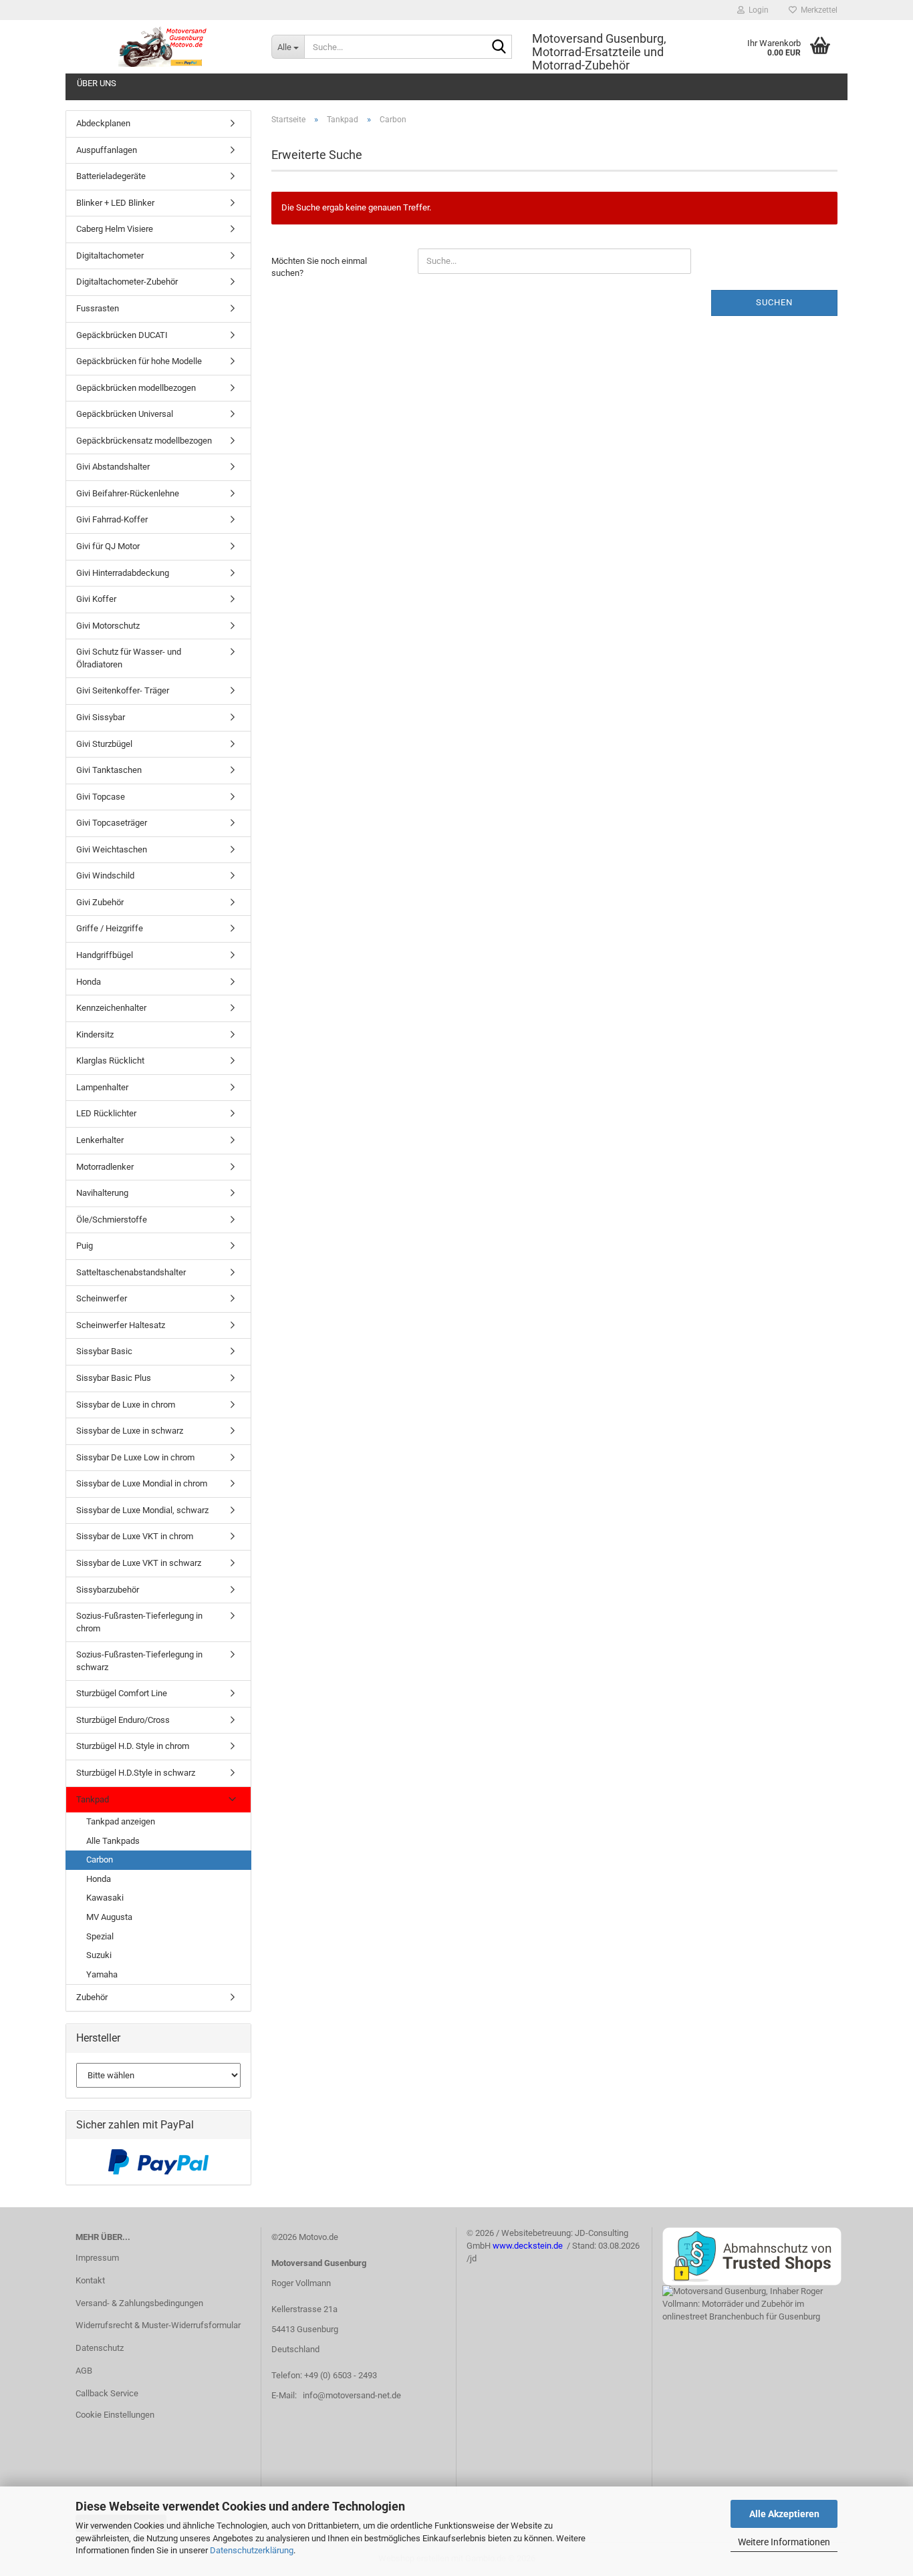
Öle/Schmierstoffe (112, 1220)
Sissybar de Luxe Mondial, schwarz (142, 1510)
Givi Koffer (96, 599)
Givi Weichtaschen (112, 849)
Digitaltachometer (110, 256)
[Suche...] (499, 47)
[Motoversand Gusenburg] (163, 47)
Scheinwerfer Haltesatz (121, 1325)
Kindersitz (95, 1034)
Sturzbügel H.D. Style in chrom (133, 1746)
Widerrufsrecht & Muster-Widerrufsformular (158, 2325)
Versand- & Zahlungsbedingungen (139, 2303)
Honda (89, 982)
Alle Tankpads (113, 1841)
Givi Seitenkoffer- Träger (123, 690)
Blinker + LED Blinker (115, 203)
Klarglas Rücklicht (110, 1061)
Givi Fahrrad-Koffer (112, 519)
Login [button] (757, 10)
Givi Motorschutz (108, 626)
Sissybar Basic (104, 1351)
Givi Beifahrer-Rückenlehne (128, 493)
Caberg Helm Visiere (115, 229)
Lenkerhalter (100, 1140)
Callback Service (107, 2393)
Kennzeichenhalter (111, 1008)
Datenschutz (100, 2348)
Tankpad (93, 1799)
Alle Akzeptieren (784, 2514)
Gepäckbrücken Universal (125, 414)
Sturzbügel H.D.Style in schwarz (136, 1773)
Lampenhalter (102, 1087)
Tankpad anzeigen (121, 1821)
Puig (85, 1246)
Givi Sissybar (101, 717)
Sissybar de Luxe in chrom (126, 1405)
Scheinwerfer (102, 1298)
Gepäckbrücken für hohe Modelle (139, 361)
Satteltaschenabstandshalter (131, 1272)
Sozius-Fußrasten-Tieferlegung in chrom (139, 1622)
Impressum (97, 2258)
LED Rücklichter (106, 1113)
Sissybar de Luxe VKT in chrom (135, 1536)
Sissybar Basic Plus (114, 1378)
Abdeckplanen (103, 123)
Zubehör (92, 1997)
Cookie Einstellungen (115, 2415)
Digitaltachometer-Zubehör (127, 282)
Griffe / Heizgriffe (110, 928)
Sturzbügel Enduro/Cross (123, 1720)
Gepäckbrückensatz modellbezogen (144, 441)
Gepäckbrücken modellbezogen (136, 388)
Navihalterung (102, 1193)
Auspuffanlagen (107, 150)
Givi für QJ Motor (108, 546)
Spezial (100, 1936)
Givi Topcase (101, 797)
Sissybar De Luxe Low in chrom (135, 1457)
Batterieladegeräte (111, 176)
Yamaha (102, 1974)
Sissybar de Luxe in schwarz (130, 1431)
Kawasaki (105, 1898)
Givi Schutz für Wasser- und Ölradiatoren (129, 658)
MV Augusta (109, 1917)
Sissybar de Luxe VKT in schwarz (139, 1563)
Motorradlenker (105, 1167)
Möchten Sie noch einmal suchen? (319, 267)
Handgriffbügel (105, 955)
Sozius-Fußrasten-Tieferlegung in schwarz (139, 1661)
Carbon (100, 1860)
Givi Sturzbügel (104, 744)
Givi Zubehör (100, 902)
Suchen (774, 302)
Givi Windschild (105, 875)
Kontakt (90, 2280)
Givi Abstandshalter (113, 467)
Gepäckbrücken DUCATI (122, 335)
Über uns (97, 83)
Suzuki (99, 1955)
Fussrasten (98, 308)
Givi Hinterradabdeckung (123, 573)
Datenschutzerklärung (252, 2550)
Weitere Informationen (784, 2542)
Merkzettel (817, 10)
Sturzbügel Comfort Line (122, 1693)
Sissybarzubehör (108, 1590)
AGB (84, 2371)
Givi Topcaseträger (112, 823)
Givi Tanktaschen (109, 770)
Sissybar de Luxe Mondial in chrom (142, 1483)
